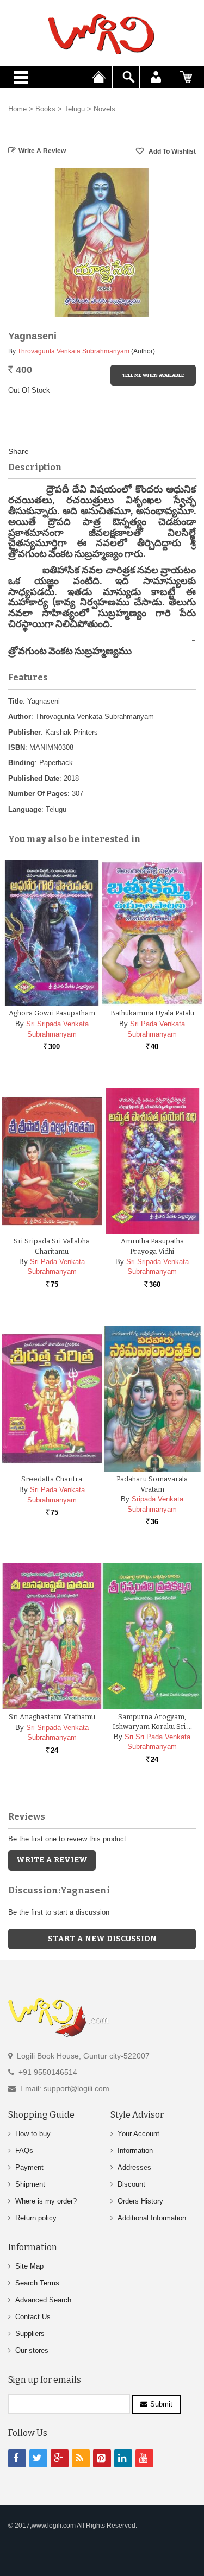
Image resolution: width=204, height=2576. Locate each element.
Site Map (29, 2266)
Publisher (24, 732)
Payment (29, 2167)
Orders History (140, 2201)
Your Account (138, 2134)
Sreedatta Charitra (52, 1479)
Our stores (32, 2350)
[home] (102, 34)
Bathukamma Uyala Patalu (152, 1013)
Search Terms (37, 2283)
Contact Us (33, 2317)
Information (135, 2151)
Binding (21, 763)
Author (20, 716)
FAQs (24, 2151)
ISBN (17, 747)
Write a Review (42, 151)
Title (16, 701)
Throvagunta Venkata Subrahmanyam (73, 351)
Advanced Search (43, 2300)
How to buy (33, 2134)
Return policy (36, 2218)
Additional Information (152, 2218)
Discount (131, 2184)
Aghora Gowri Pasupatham (52, 1013)
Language (25, 809)
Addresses (134, 2167)
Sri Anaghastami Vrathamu (52, 1717)
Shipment (30, 2184)
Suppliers (30, 2334)
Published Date (34, 778)
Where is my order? (46, 2201)
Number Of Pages (38, 794)
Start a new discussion (102, 1939)
